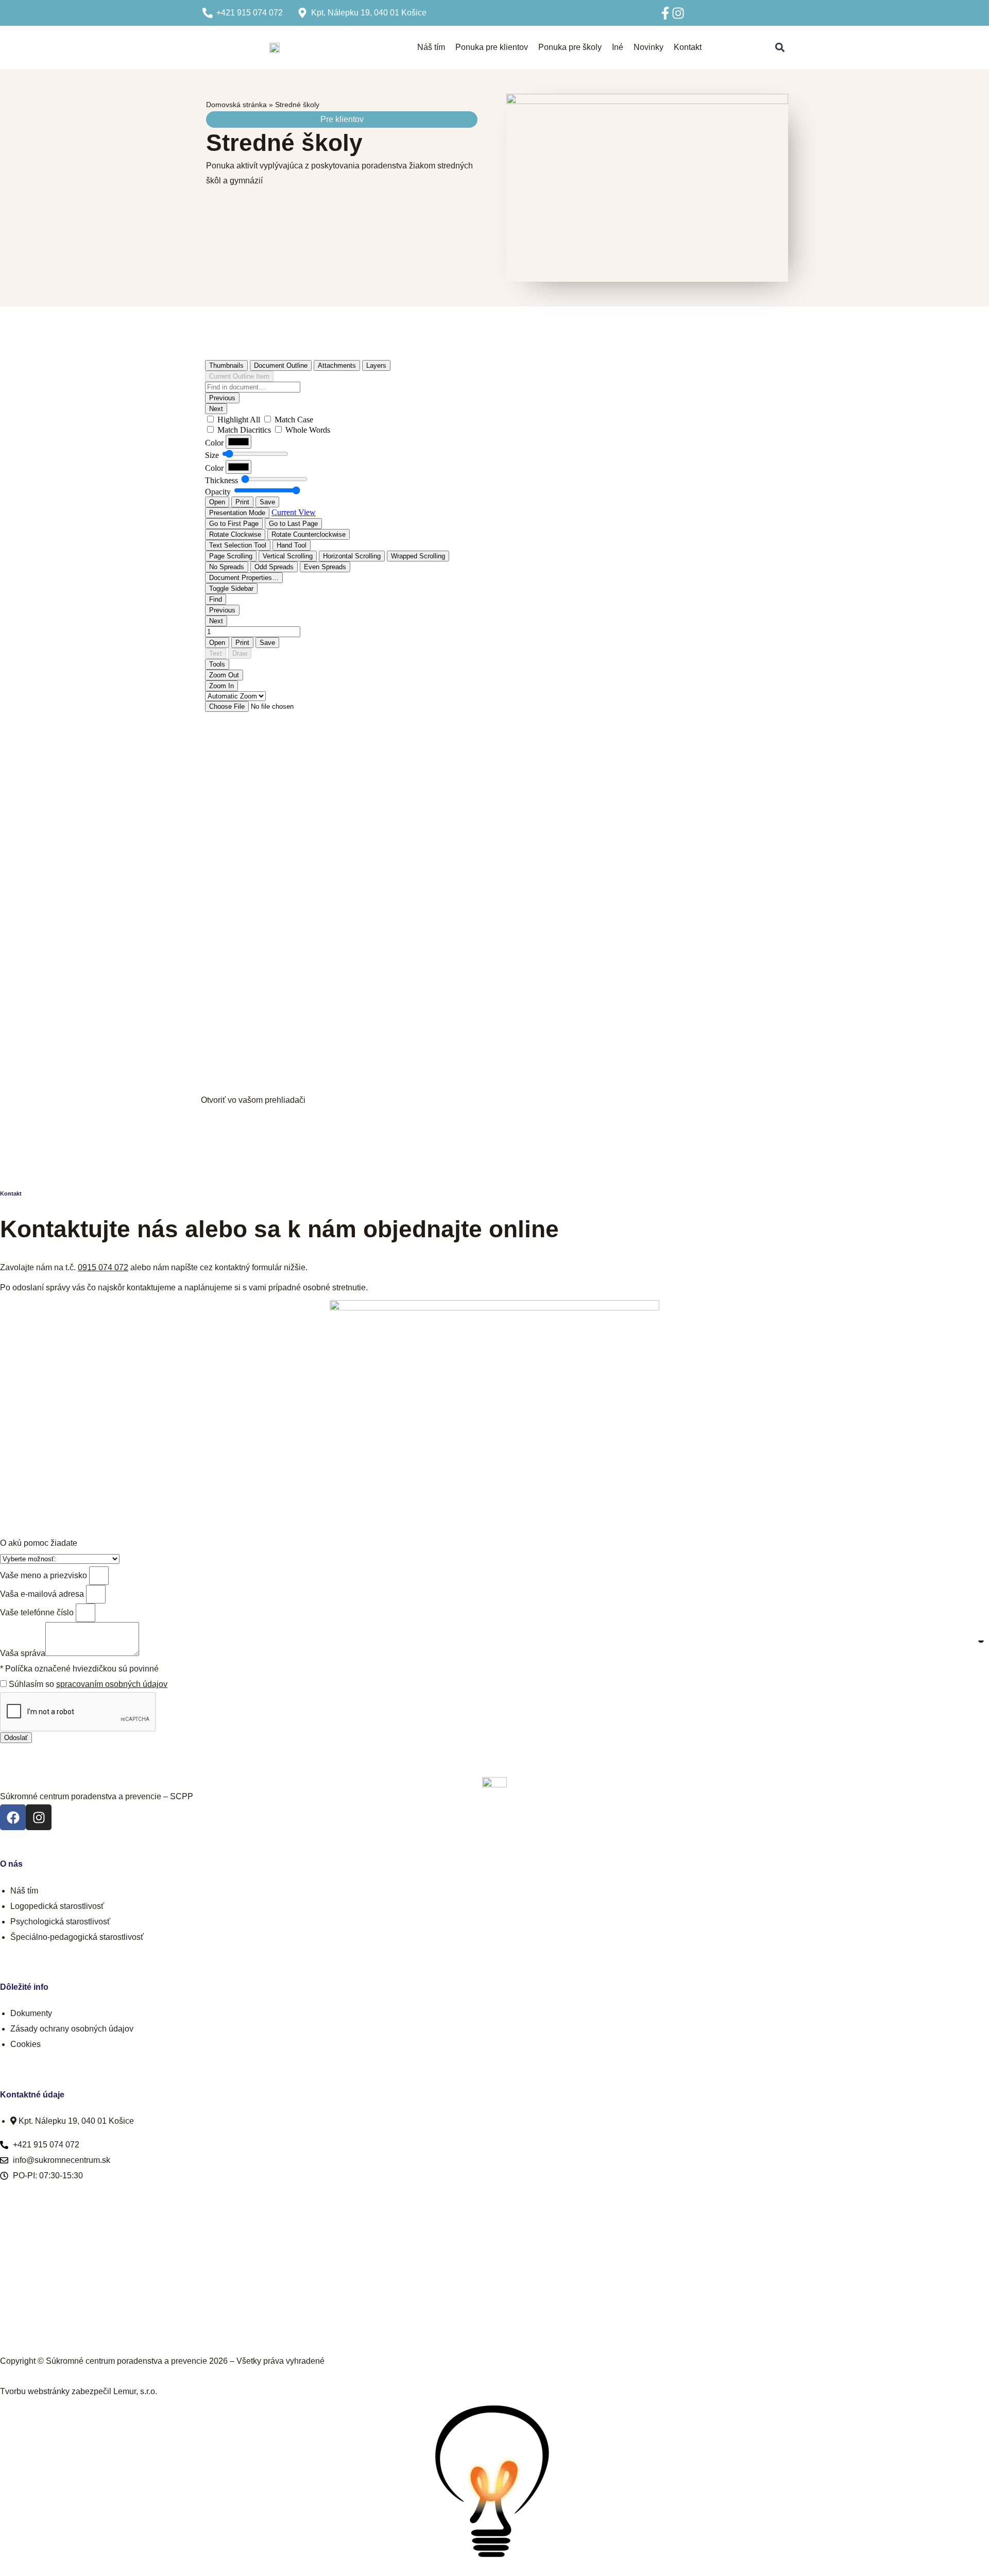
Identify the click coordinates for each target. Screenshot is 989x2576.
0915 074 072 (103, 1267)
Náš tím (431, 47)
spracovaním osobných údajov (112, 1684)
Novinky (649, 47)
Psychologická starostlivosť (60, 1922)
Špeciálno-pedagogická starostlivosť (77, 1937)
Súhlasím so (88, 1684)
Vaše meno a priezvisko (44, 1575)
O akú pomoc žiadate (39, 1543)
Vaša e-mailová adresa (42, 1594)
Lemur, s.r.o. (135, 2391)
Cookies (25, 2044)
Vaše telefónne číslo (37, 1613)
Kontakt (688, 47)
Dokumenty (31, 2013)
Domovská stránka (236, 105)
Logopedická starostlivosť (57, 1906)
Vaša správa (23, 1653)
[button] (780, 48)
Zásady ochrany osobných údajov (72, 2029)
